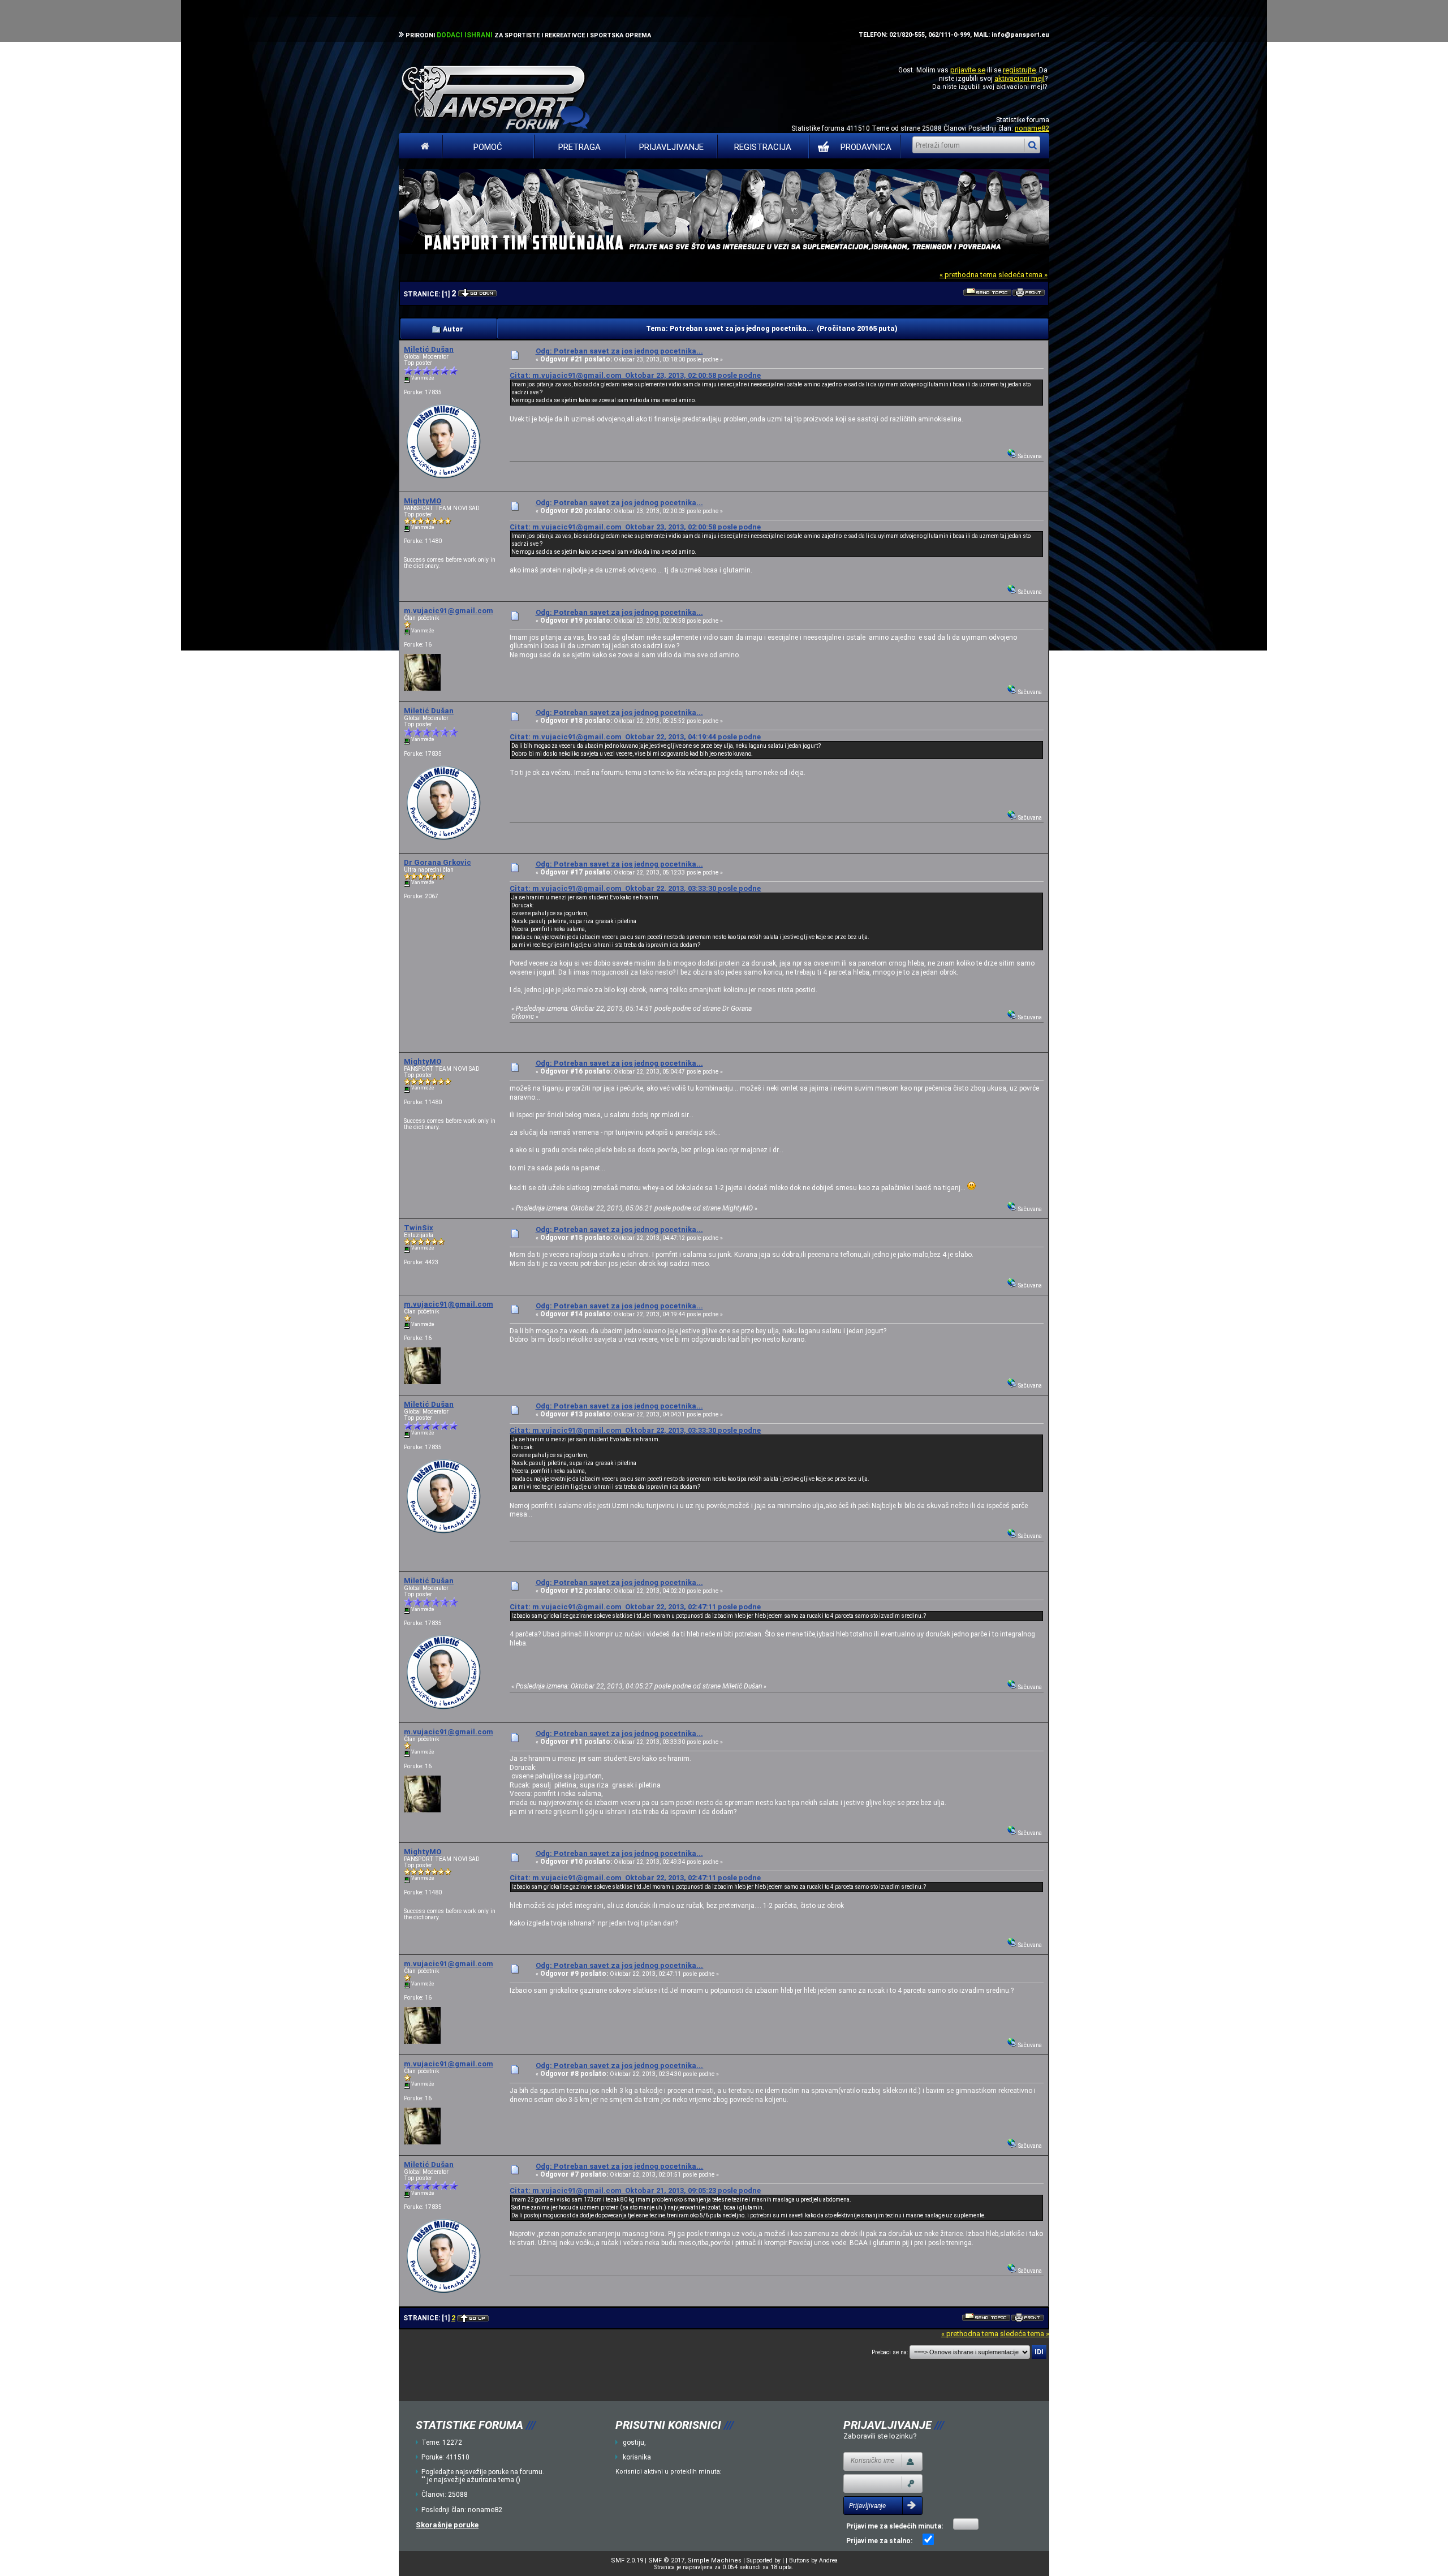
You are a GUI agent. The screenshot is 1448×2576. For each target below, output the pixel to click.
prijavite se (968, 70)
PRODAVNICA (866, 147)
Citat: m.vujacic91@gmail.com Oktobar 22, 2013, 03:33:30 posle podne (635, 888)
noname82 (1032, 128)
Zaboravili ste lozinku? (880, 2436)
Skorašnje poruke (447, 2525)
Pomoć (488, 147)
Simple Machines (714, 2560)
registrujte (1019, 70)
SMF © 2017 (666, 2560)
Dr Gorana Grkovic (438, 862)
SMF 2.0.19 (627, 2560)
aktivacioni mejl (1020, 78)
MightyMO (423, 501)
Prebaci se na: (890, 2352)
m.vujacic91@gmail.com (449, 611)
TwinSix (419, 1228)
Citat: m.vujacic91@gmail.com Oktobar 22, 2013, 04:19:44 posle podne (635, 737)
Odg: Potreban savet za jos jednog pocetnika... (619, 351)
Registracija (763, 147)
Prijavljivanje (671, 147)
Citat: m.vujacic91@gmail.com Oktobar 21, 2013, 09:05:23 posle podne (635, 2191)
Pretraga (579, 147)
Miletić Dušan (429, 349)
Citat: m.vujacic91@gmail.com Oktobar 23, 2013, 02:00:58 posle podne (635, 375)
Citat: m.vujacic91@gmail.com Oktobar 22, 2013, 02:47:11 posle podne (635, 1607)
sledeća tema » (1023, 275)
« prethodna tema (968, 275)
